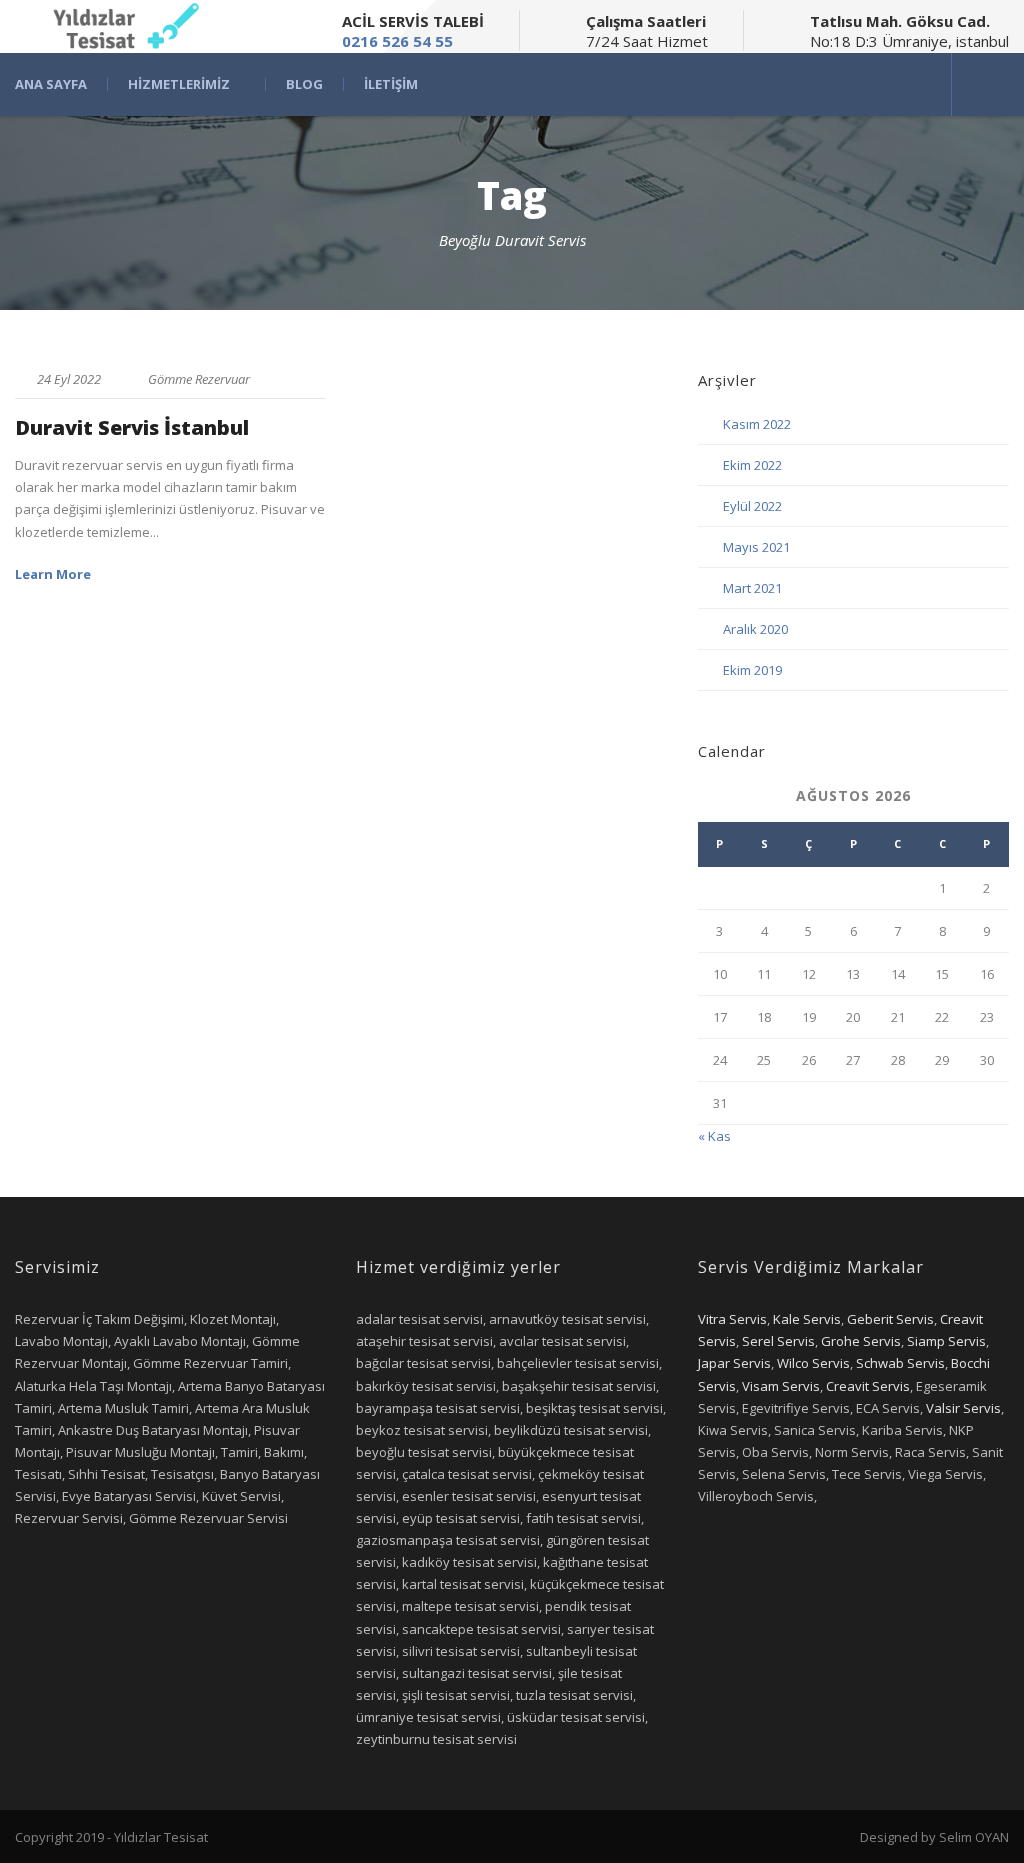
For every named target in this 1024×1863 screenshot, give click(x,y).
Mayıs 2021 (756, 547)
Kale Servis (807, 1319)
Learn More (53, 574)
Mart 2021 (752, 588)
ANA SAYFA (51, 84)
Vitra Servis (732, 1319)
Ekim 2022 (752, 465)
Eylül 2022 (752, 506)
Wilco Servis (813, 1363)
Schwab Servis (900, 1363)
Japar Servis (734, 1363)
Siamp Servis (946, 1341)
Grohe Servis (861, 1341)
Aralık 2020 (755, 629)
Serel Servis (778, 1341)
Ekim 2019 (752, 670)
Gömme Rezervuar (199, 379)
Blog (304, 84)
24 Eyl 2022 (69, 379)
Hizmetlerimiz (179, 84)
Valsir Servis (963, 1408)
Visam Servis (781, 1386)
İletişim (391, 84)
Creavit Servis (868, 1386)
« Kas (714, 1136)
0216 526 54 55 (397, 41)
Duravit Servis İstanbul (132, 427)
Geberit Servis (890, 1319)
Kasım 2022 (757, 424)
